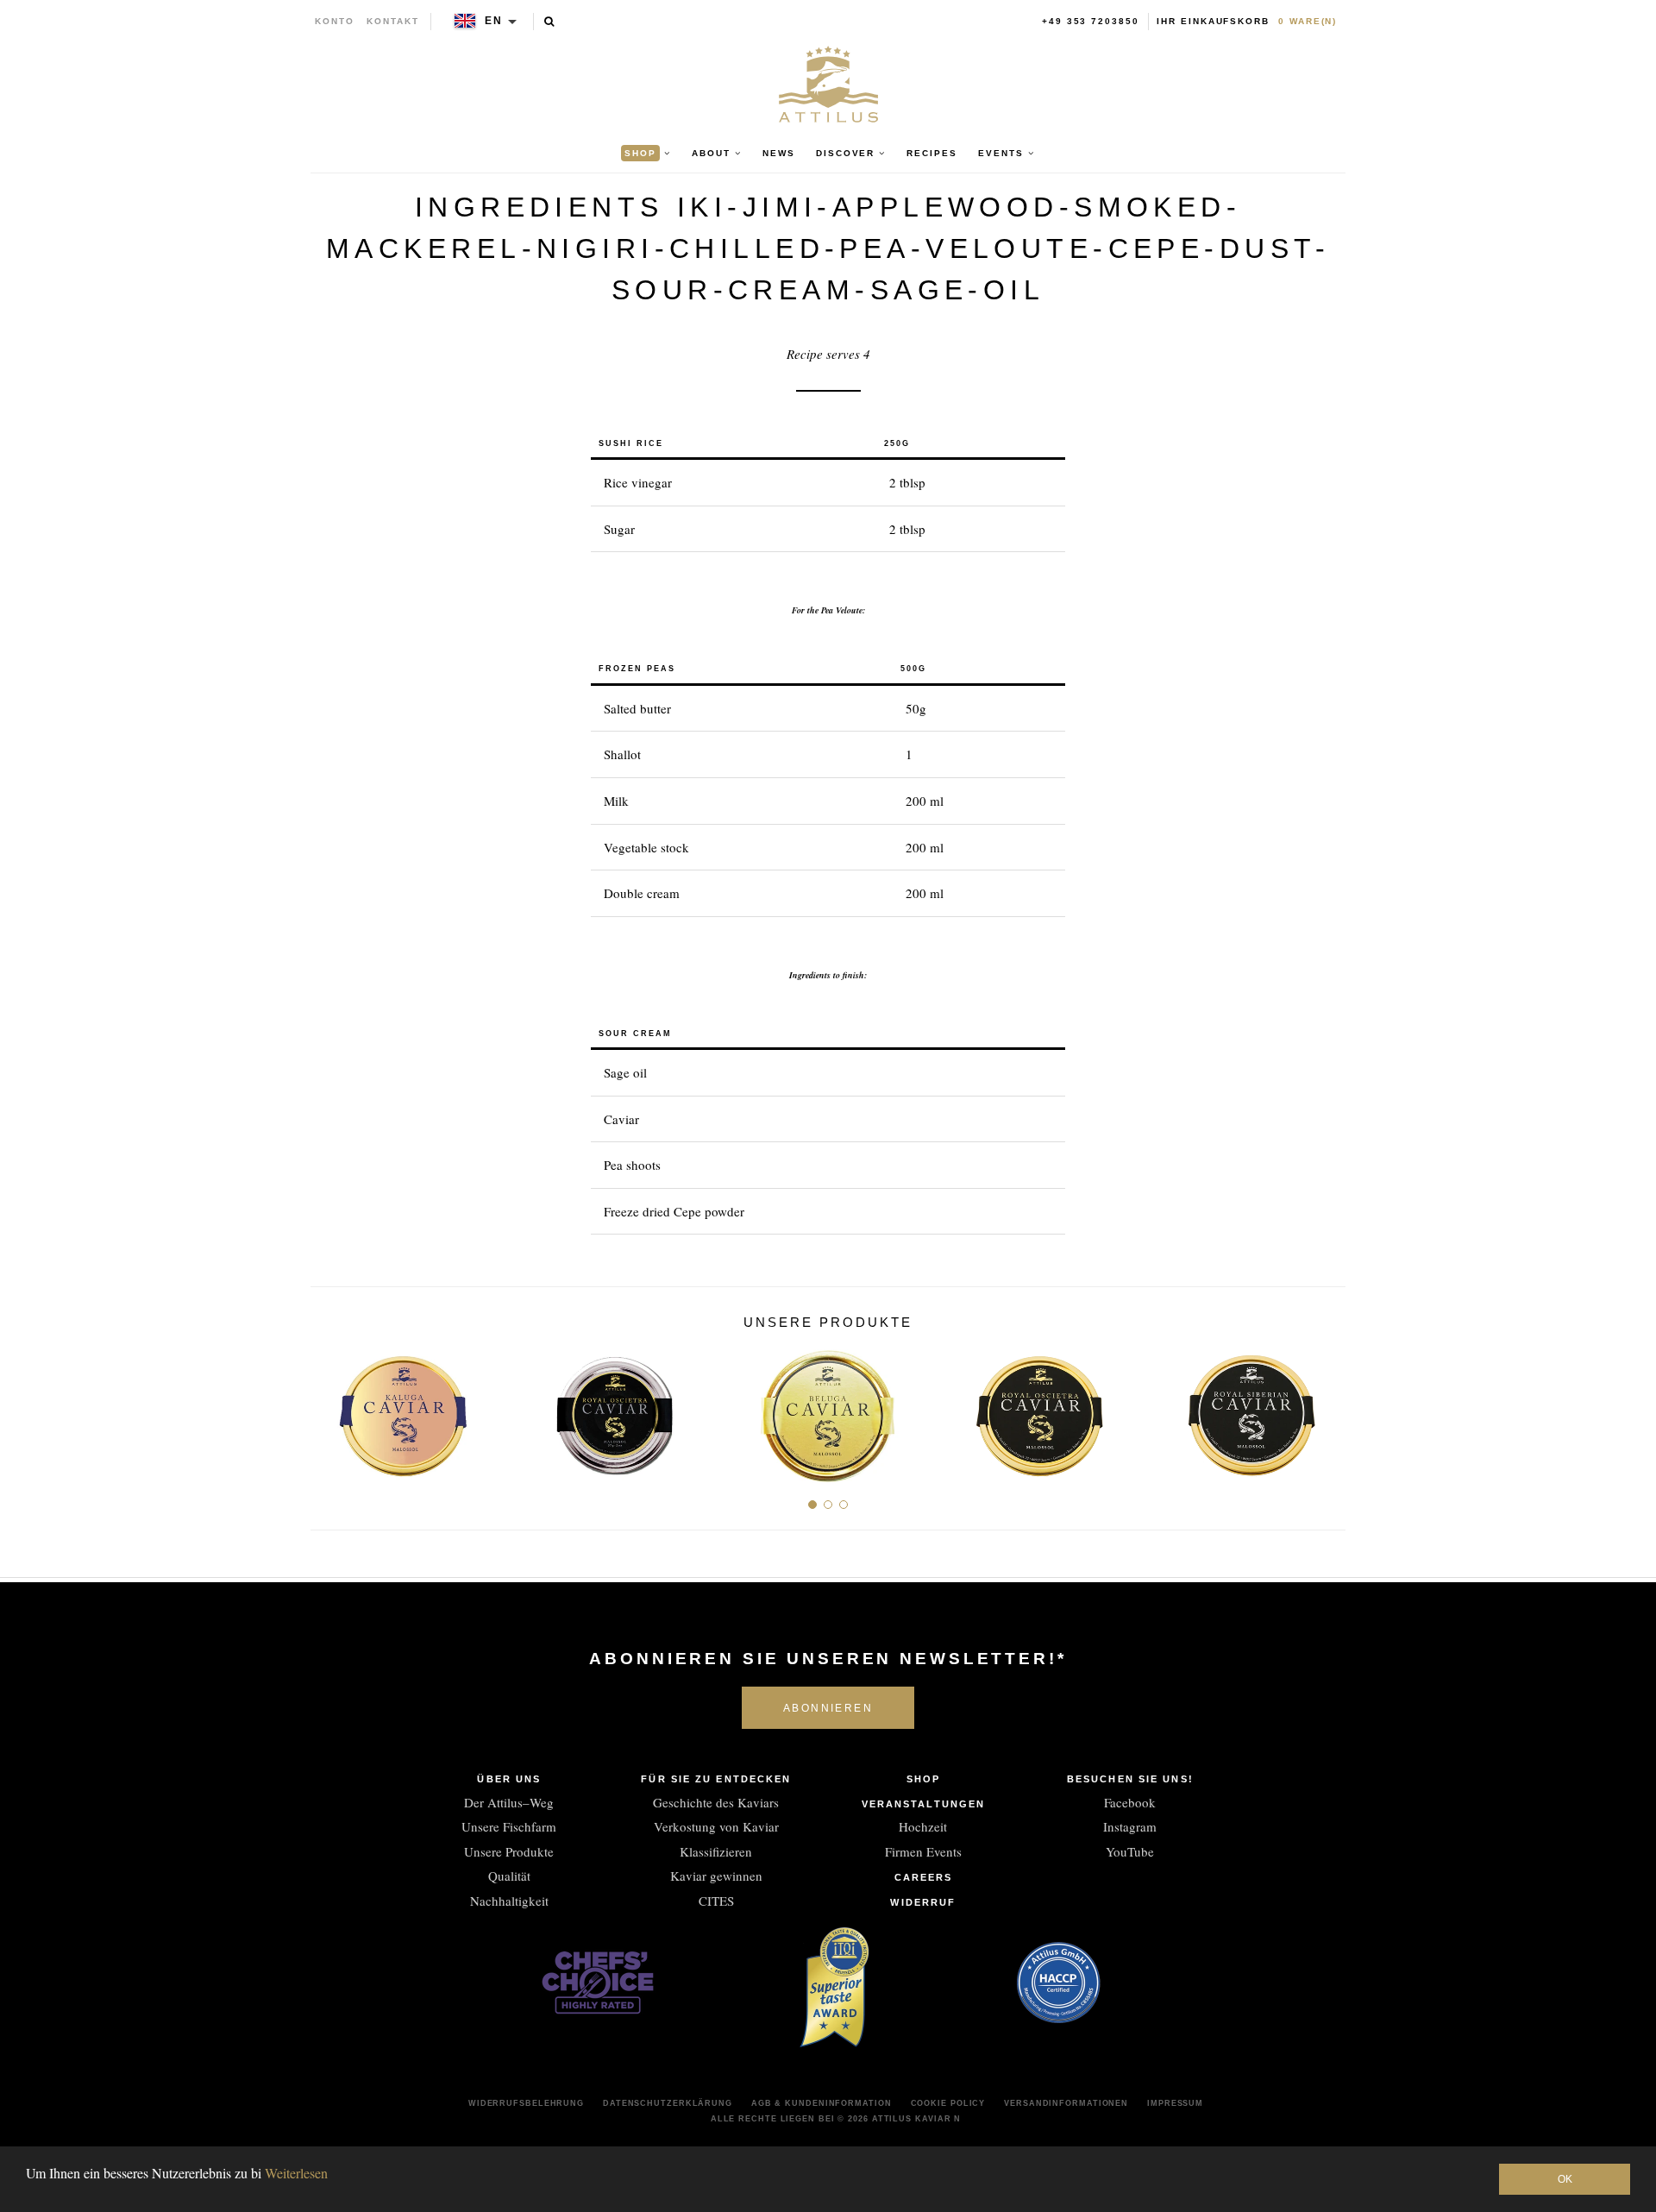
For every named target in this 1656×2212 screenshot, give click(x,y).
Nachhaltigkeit (509, 1901)
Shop (923, 1779)
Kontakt (393, 21)
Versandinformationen (1066, 2103)
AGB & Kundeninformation (822, 2103)
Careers (924, 1877)
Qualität (509, 1876)
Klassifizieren (716, 1851)
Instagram (1130, 1826)
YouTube (1130, 1851)
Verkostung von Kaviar (716, 1826)
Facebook (1130, 1802)
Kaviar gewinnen (716, 1876)
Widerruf (923, 1902)
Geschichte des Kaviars (716, 1802)
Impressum (1175, 2103)
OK (1565, 2179)
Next (1326, 1408)
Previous (330, 1408)
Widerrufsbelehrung (526, 2103)
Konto (335, 21)
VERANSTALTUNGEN (924, 1804)
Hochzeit (923, 1826)
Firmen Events (923, 1851)
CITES (716, 1901)
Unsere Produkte (509, 1851)
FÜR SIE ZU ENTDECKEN (716, 1779)
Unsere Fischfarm (509, 1826)
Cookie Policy (948, 2103)
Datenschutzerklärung (668, 2103)
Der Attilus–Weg (509, 1802)
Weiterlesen (296, 2173)
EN (494, 21)
